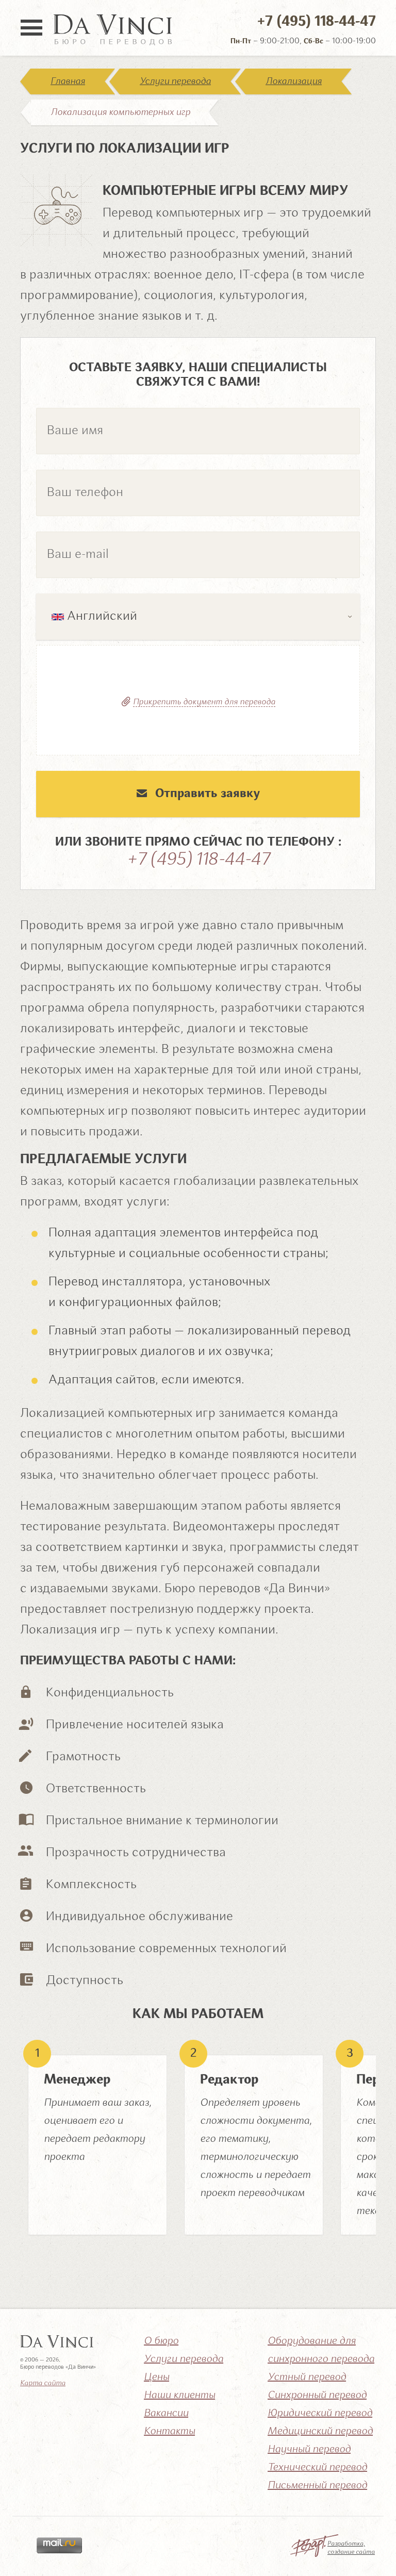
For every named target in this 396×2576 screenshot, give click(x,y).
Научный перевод (309, 2450)
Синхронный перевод (317, 2396)
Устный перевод (307, 2377)
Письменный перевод (317, 2486)
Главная (68, 81)
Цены (156, 2377)
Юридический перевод (320, 2414)
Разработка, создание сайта (351, 2548)
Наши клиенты (179, 2396)
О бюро (161, 2341)
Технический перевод (317, 2468)
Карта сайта (43, 2383)
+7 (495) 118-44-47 (317, 22)
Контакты (169, 2432)
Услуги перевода (175, 81)
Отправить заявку (208, 794)
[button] (198, 617)
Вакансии (166, 2414)
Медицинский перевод (320, 2432)
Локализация (294, 81)
